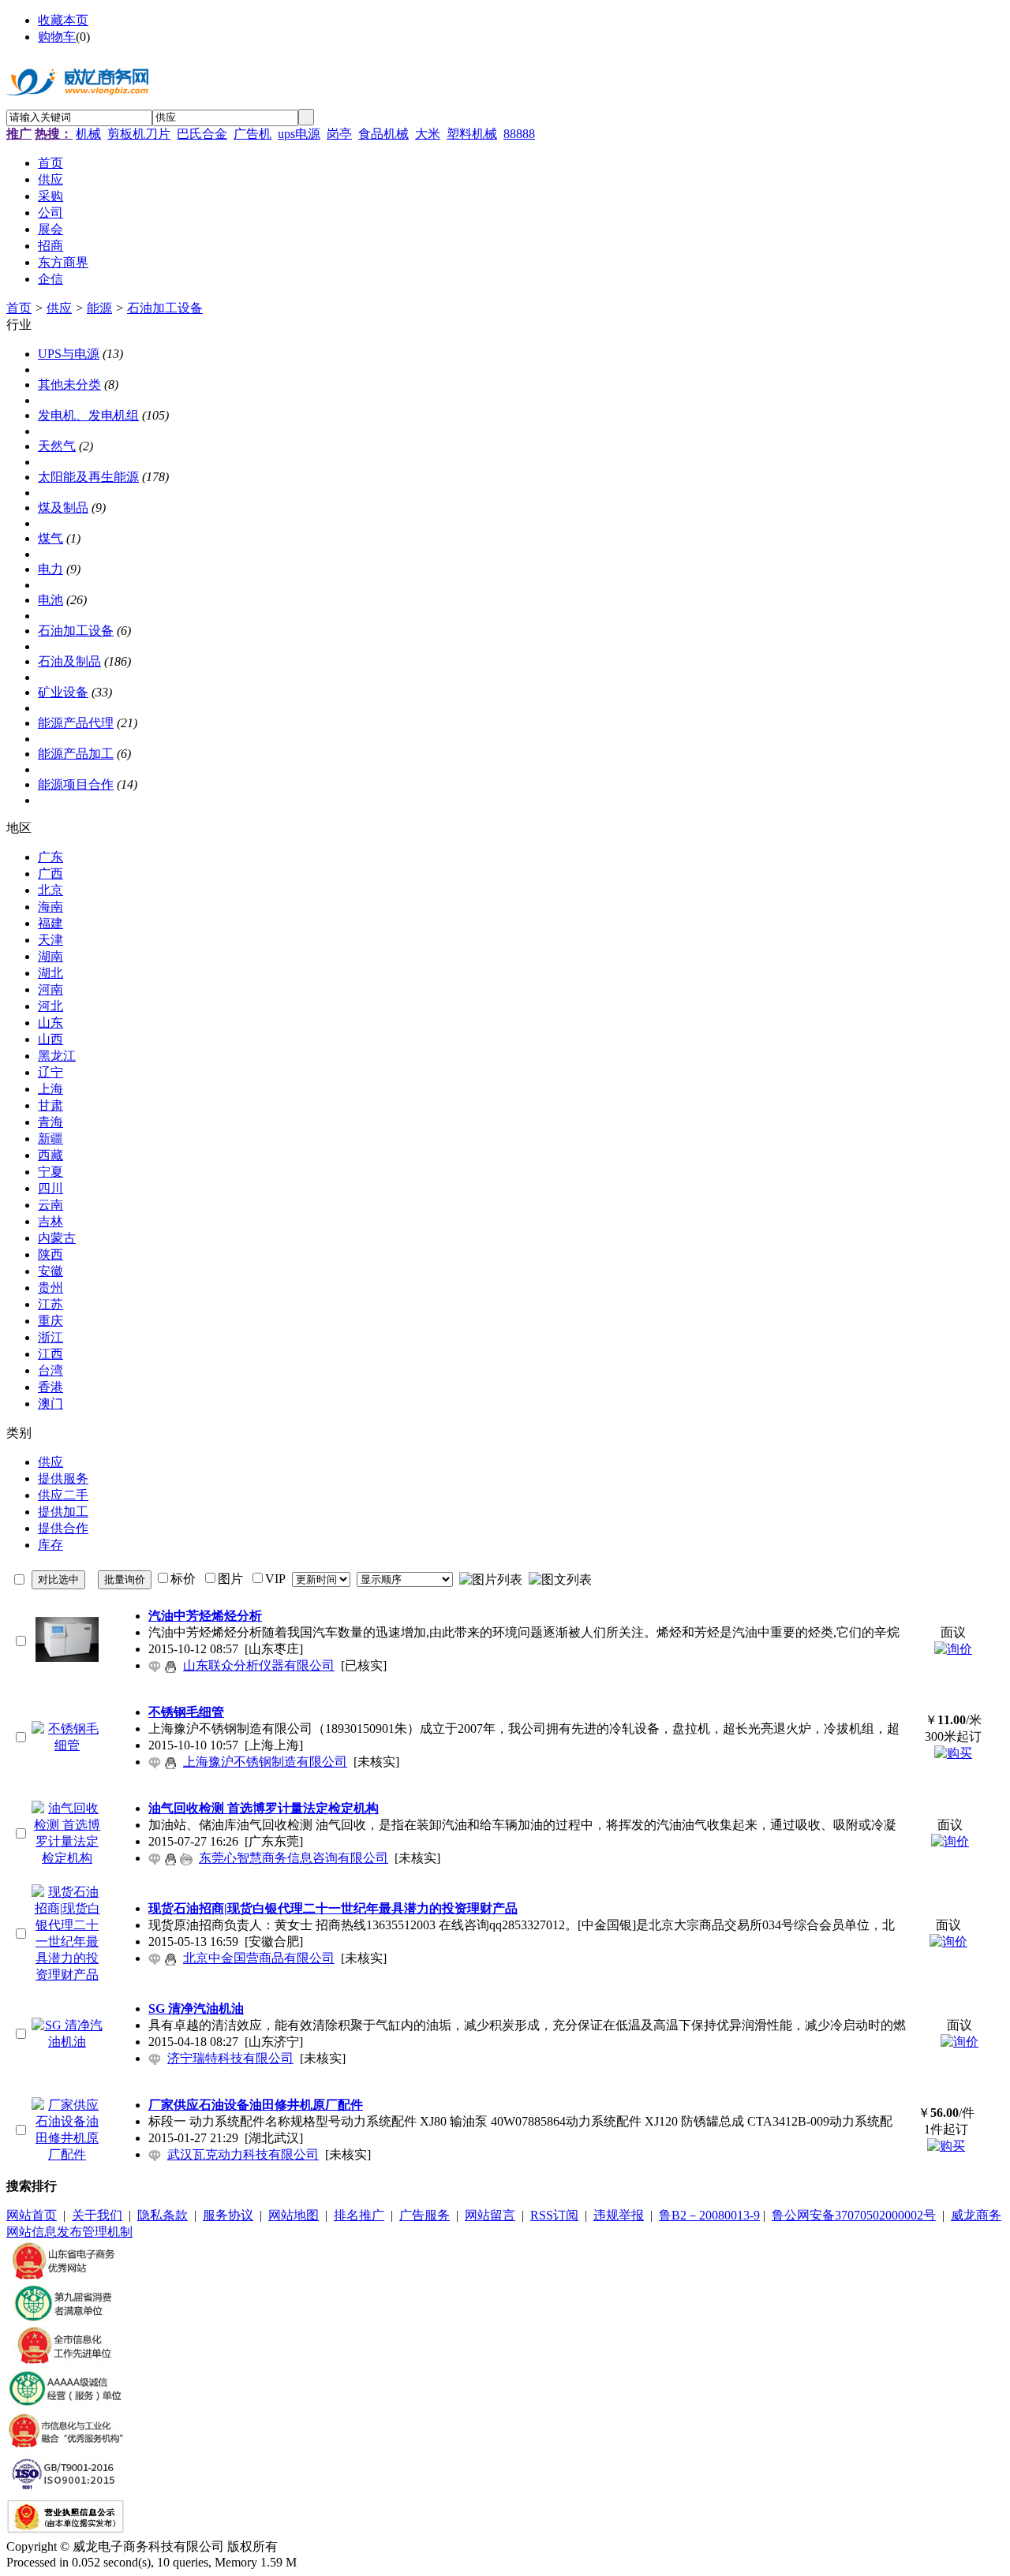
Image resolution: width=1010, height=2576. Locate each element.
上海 (50, 1089)
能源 (99, 308)
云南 (50, 1205)
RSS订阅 (554, 2215)
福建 (50, 923)
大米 (428, 134)
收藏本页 (63, 20)
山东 (50, 1023)
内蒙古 (57, 1238)
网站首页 (32, 2215)
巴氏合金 (202, 134)
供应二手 (63, 1495)
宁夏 (50, 1172)
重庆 (50, 1321)
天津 (50, 940)
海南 (50, 907)
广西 (50, 874)
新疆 (50, 1139)
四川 (50, 1188)
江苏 (50, 1304)
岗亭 (339, 134)
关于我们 (97, 2215)
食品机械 (383, 134)
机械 (88, 134)
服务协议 (228, 2215)
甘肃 (50, 1105)
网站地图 (294, 2215)
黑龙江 (57, 1056)
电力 (50, 569)
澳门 (50, 1404)
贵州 (50, 1288)
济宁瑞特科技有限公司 (230, 2058)
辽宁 (50, 1072)
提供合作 (63, 1528)
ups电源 (299, 134)
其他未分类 (69, 385)
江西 (50, 1354)
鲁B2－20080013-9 (709, 2215)
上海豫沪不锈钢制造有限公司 (265, 1762)
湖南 (50, 956)
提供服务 (63, 1478)
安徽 (50, 1271)
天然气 (57, 446)
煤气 (50, 538)
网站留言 (490, 2215)
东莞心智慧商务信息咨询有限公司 (294, 1858)
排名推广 (359, 2215)
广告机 (252, 134)
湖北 (50, 973)
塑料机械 (472, 134)
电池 (50, 600)
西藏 (50, 1155)
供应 (59, 308)
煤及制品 (63, 508)
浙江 (50, 1337)
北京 (50, 890)
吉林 (50, 1221)
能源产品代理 (76, 723)
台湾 (50, 1370)
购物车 (57, 37)
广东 (50, 857)
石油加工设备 (165, 308)
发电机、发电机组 (88, 415)
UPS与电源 (69, 354)
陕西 (50, 1254)
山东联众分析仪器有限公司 (259, 1665)
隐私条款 (163, 2215)
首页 (19, 308)
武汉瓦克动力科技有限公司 (243, 2154)
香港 (50, 1387)
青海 (50, 1122)
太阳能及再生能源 (88, 477)
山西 (50, 1039)
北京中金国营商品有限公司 (259, 1958)
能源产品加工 (76, 754)
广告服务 (425, 2215)
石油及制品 (69, 661)
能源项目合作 (76, 784)
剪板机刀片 (139, 134)
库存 (50, 1545)
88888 (519, 134)
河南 (50, 989)
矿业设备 (63, 692)
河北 (50, 1006)
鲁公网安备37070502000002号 (854, 2215)
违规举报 (619, 2215)
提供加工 (63, 1512)
